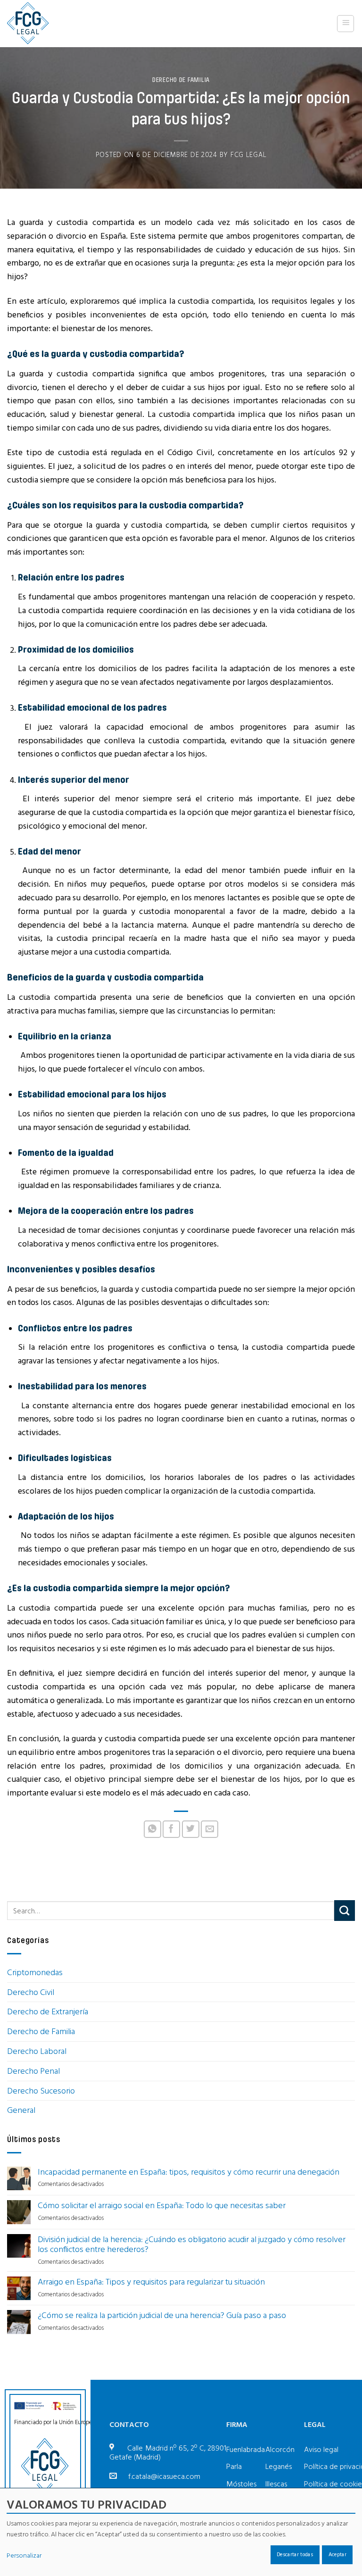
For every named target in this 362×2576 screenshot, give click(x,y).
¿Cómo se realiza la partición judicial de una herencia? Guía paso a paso (162, 2315)
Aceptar (337, 2554)
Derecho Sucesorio (41, 2090)
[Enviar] (345, 1911)
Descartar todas (295, 2554)
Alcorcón (280, 2449)
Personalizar (24, 2555)
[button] (346, 24)
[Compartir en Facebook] (171, 1829)
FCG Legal (249, 155)
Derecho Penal (33, 2071)
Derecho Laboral (37, 2051)
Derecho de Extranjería (48, 2011)
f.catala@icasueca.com (164, 2476)
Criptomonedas (35, 1972)
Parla (234, 2466)
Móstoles (241, 2484)
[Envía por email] (210, 1829)
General (21, 2110)
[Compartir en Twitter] (191, 1829)
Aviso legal (321, 2449)
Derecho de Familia (181, 80)
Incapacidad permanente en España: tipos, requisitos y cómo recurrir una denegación (189, 2172)
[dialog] (181, 2532)
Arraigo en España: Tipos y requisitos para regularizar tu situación (151, 2282)
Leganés (279, 2466)
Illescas (276, 2484)
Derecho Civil (31, 1992)
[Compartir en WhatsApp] (152, 1829)
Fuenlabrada (246, 2449)
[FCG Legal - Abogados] (31, 24)
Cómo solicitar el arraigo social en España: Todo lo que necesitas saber (162, 2205)
